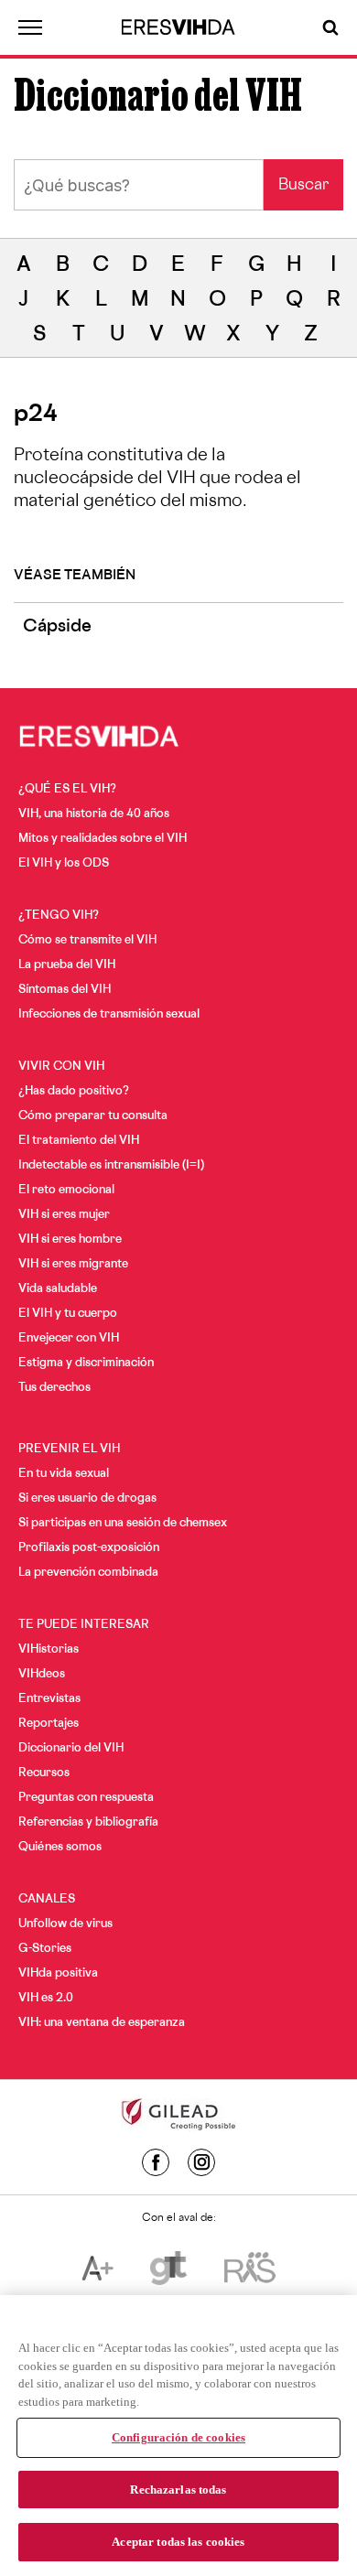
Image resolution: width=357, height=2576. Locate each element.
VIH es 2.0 (46, 1999)
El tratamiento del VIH (79, 1141)
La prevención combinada (88, 1573)
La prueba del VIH (67, 965)
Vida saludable (58, 1289)
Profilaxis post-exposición (89, 1548)
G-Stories (45, 1949)
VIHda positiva (58, 1974)
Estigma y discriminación (86, 1363)
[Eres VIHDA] (179, 27)
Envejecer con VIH (69, 1339)
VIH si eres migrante (73, 1265)
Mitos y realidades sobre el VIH (103, 839)
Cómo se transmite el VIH (87, 941)
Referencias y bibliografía (88, 1823)
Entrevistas (49, 1699)
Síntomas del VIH (65, 990)
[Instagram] (201, 2162)
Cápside (57, 628)
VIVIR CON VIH (61, 1067)
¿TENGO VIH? (59, 916)
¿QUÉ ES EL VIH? (67, 790)
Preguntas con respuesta (86, 1798)
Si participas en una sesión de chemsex (123, 1524)
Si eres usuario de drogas (87, 1499)
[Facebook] (156, 2162)
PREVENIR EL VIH (69, 1450)
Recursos (44, 1773)
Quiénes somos (60, 1848)
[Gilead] (178, 2117)
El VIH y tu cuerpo (68, 1314)
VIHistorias (49, 1650)
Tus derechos (54, 1388)
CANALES (47, 1900)
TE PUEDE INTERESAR (84, 1625)
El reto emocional (66, 1191)
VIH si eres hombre (70, 1240)
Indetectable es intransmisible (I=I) (111, 1166)
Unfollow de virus (65, 1924)
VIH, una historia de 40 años (94, 814)
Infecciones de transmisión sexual (109, 1015)
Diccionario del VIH (71, 1749)
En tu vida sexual (64, 1474)
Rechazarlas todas (178, 2490)
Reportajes (49, 1724)
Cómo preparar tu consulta (93, 1116)
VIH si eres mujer (64, 1215)
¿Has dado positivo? (74, 1092)
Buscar (303, 186)
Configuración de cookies (178, 2437)
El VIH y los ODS (64, 864)
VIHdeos (42, 1675)
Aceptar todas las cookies (178, 2542)
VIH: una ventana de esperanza (102, 2023)
